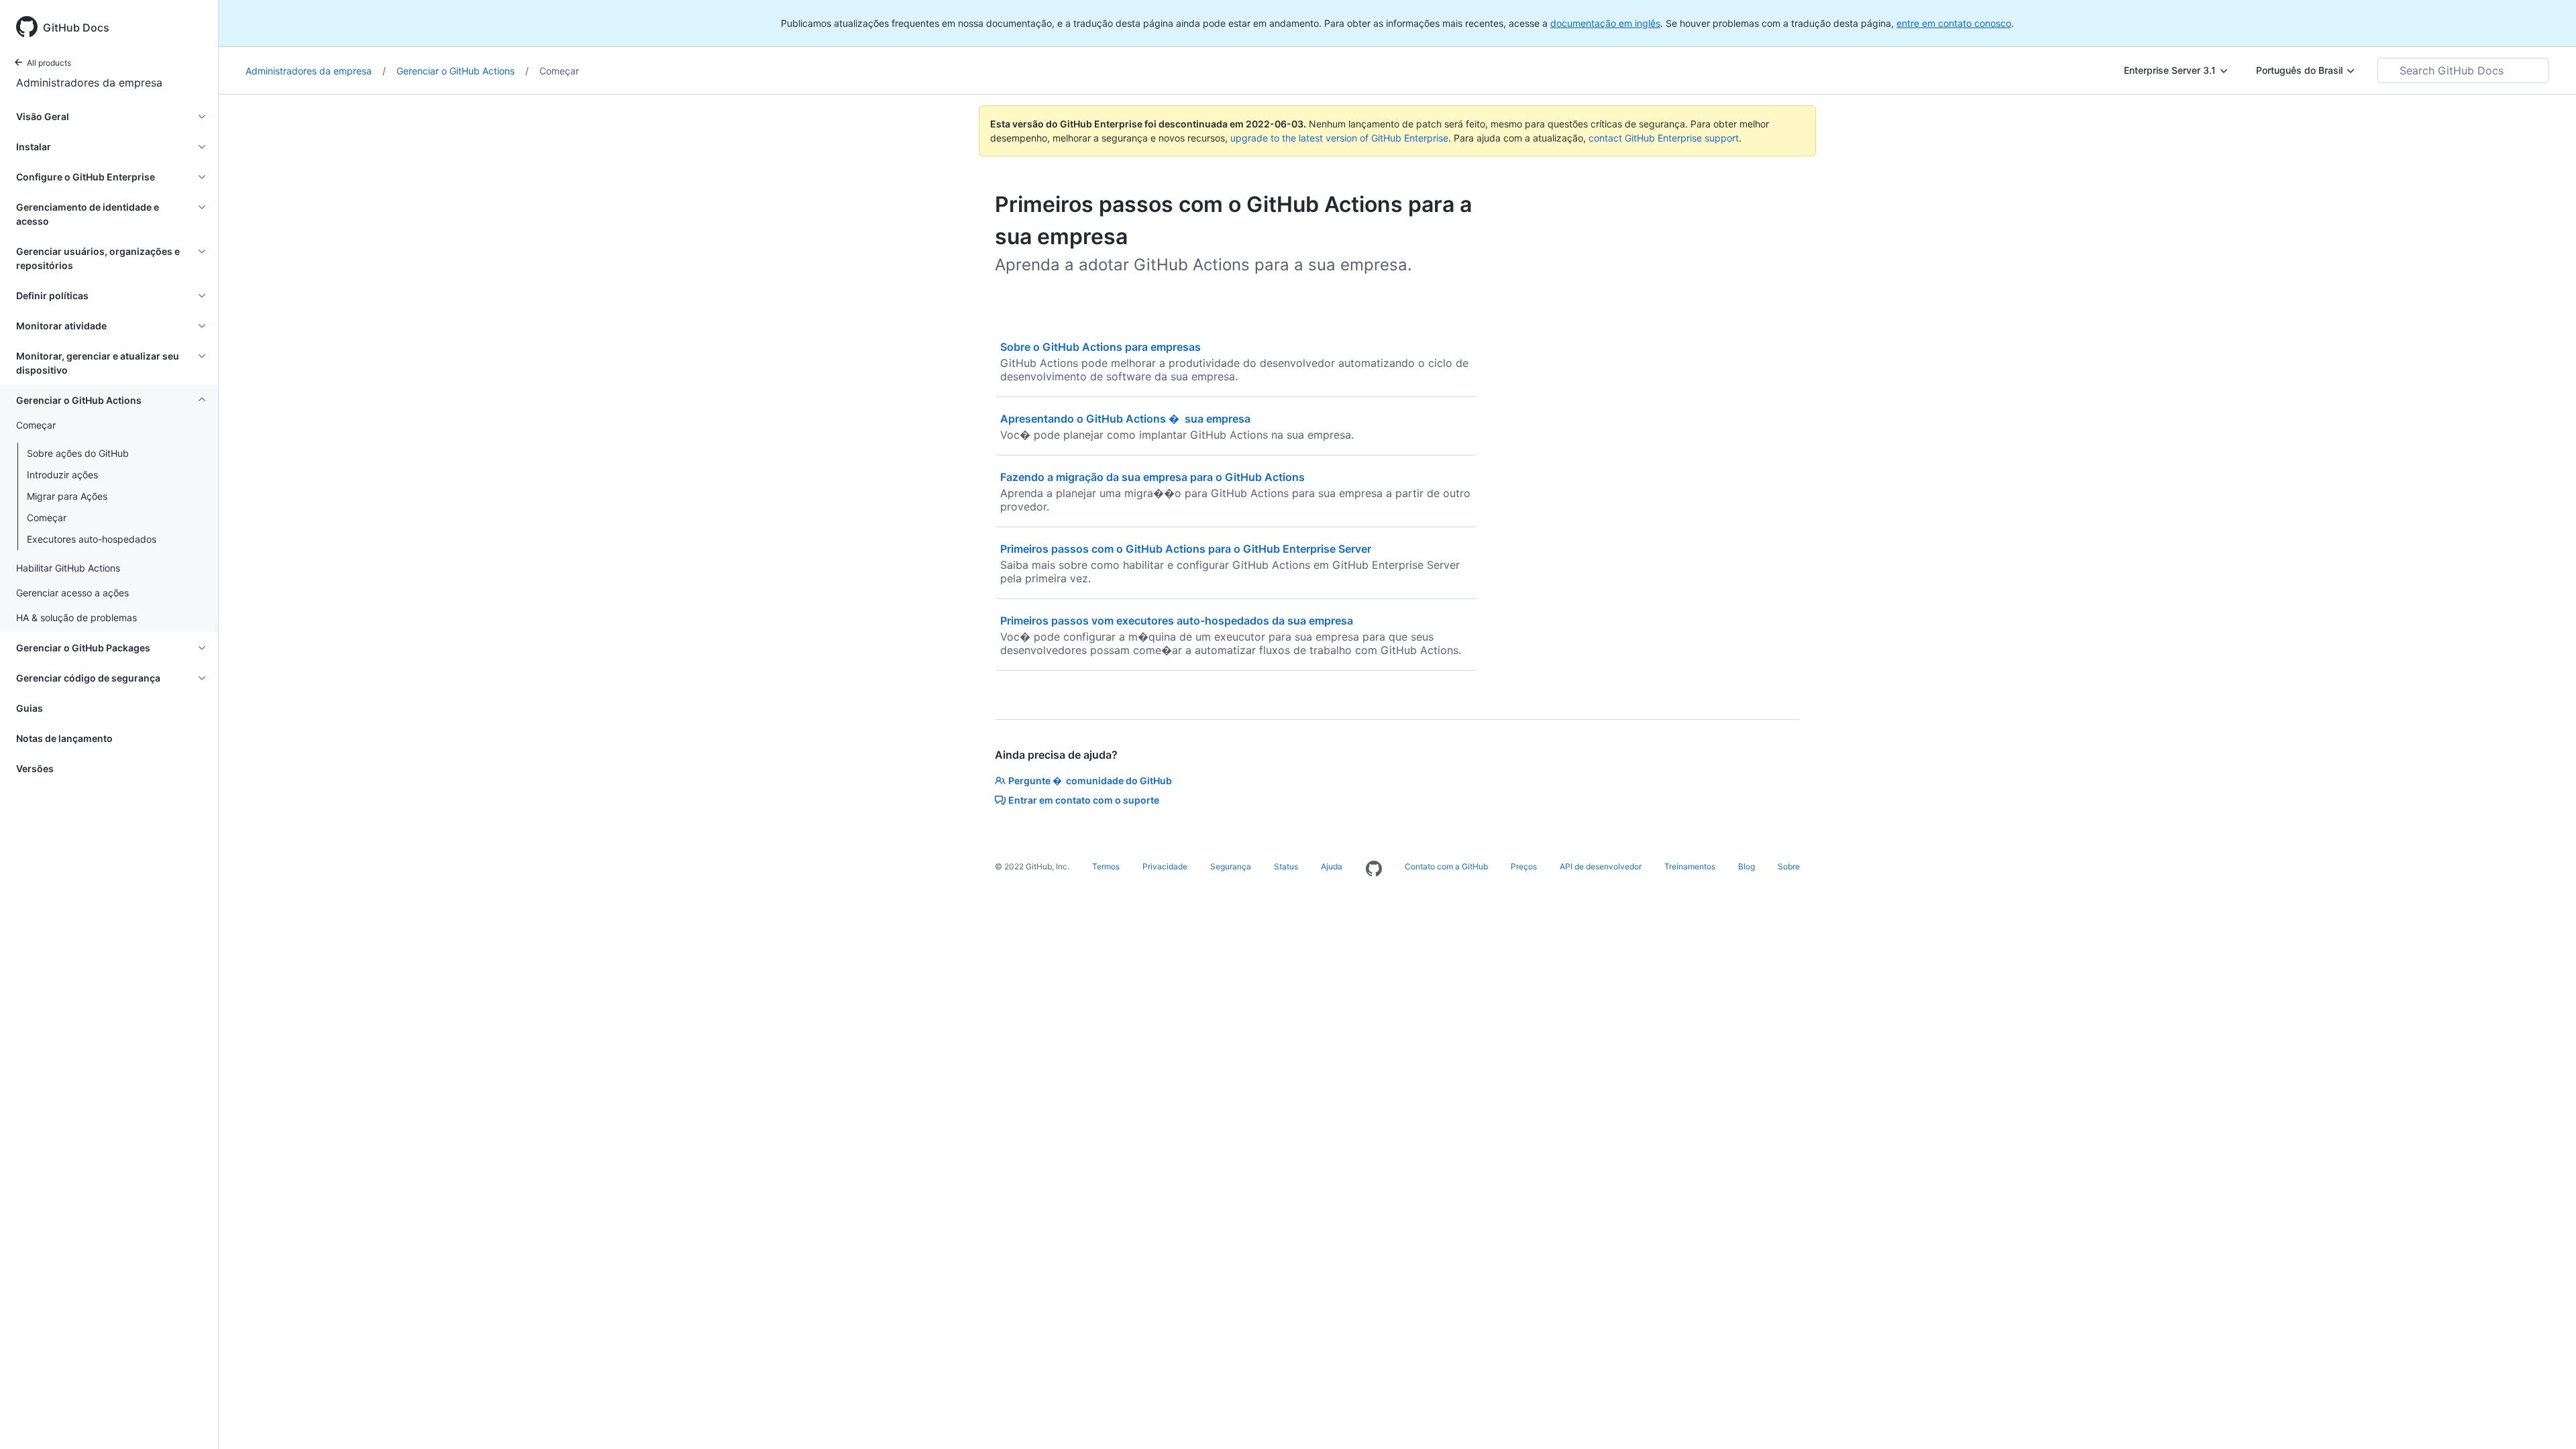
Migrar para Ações (67, 496)
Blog (1747, 866)
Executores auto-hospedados (92, 539)
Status (1286, 866)
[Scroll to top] (2546, 1419)
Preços (1524, 866)
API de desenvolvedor (1601, 866)
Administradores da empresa (89, 83)
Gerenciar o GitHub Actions (463, 71)
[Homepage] (1374, 869)
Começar (47, 518)
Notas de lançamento (64, 738)
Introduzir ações (62, 475)
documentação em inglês (1605, 23)
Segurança (1231, 866)
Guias (30, 708)
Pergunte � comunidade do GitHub (1090, 781)
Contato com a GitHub (1446, 866)
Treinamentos (1690, 866)
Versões (35, 768)
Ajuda (1332, 866)
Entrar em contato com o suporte (1084, 800)
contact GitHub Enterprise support (1664, 138)
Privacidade (1165, 866)
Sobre (1789, 866)
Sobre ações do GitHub (78, 453)
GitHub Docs (76, 28)
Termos (1106, 866)
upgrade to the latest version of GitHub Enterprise (1339, 138)
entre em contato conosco (1954, 23)
